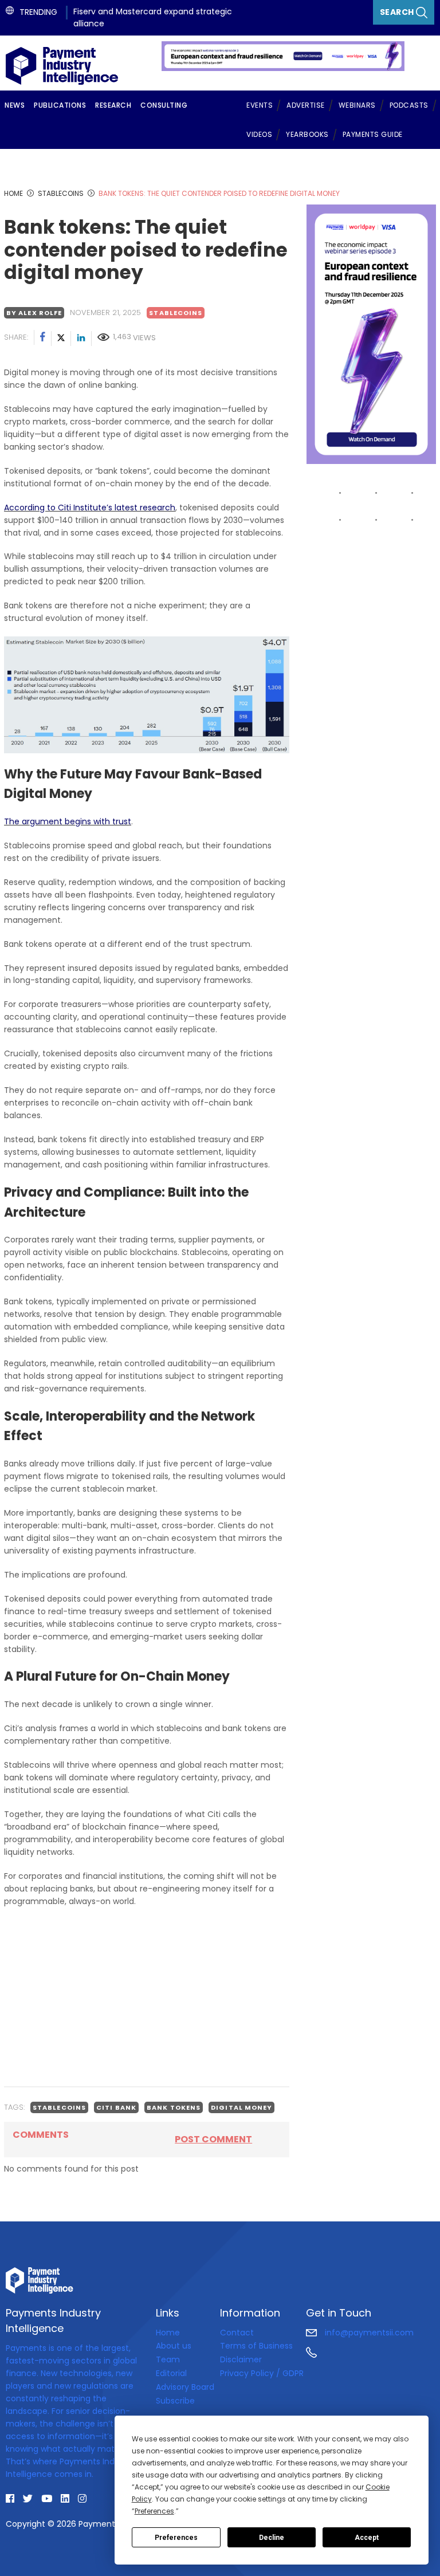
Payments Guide (373, 134)
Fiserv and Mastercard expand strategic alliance (153, 17)
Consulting (164, 105)
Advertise (306, 105)
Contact (237, 2333)
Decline (272, 2538)
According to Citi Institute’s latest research (90, 508)
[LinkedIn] (81, 339)
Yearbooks (307, 134)
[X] (61, 339)
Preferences (176, 2538)
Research (113, 105)
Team (168, 2359)
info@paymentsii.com (368, 2333)
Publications (60, 105)
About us (174, 2346)
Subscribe (175, 2401)
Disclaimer (241, 2359)
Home (168, 2333)
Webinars (357, 105)
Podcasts (409, 105)
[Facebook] (43, 339)
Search (398, 12)
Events (260, 105)
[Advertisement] (147, 1997)
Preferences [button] (154, 2511)
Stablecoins (176, 313)
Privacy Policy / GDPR (262, 2373)
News (15, 105)
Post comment (213, 2139)
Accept (367, 2538)
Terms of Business (256, 2346)
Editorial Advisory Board (185, 2380)
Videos (259, 134)
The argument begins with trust (68, 821)
